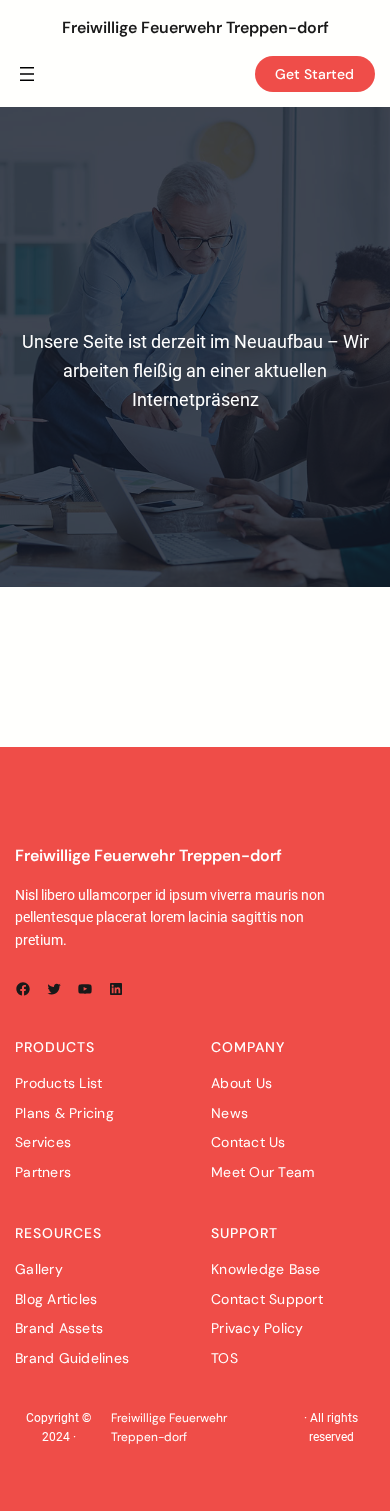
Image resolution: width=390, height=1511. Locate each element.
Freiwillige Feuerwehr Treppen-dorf (195, 27)
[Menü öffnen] (27, 74)
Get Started (314, 74)
